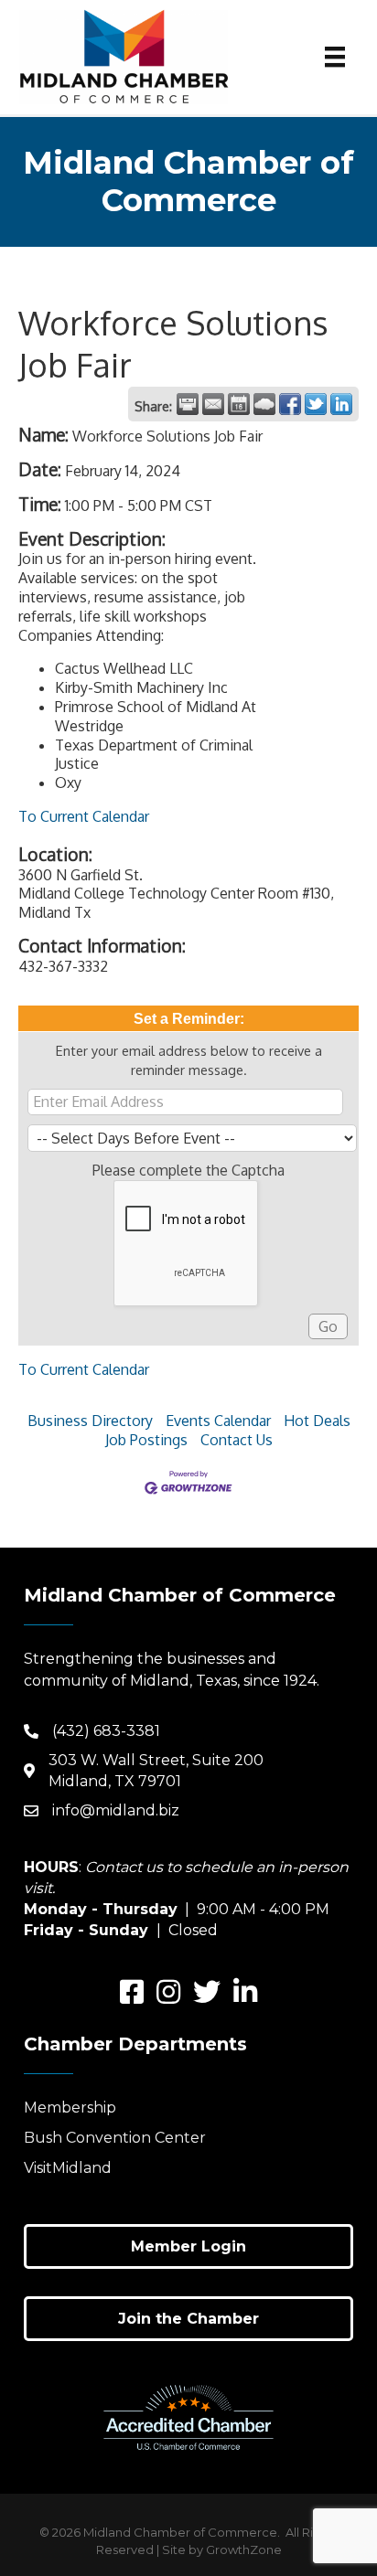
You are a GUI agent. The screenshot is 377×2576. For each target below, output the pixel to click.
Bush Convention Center (115, 2138)
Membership (70, 2108)
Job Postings (146, 1440)
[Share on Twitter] (316, 404)
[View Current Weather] (264, 404)
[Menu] (335, 57)
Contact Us (237, 1440)
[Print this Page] (188, 404)
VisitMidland (68, 2168)
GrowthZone (244, 2549)
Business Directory (90, 1421)
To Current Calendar (84, 816)
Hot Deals (317, 1421)
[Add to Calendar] (239, 404)
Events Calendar (218, 1421)
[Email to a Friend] (213, 404)
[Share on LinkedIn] (341, 404)
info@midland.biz (116, 1810)
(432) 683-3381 (106, 1731)
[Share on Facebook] (290, 404)
